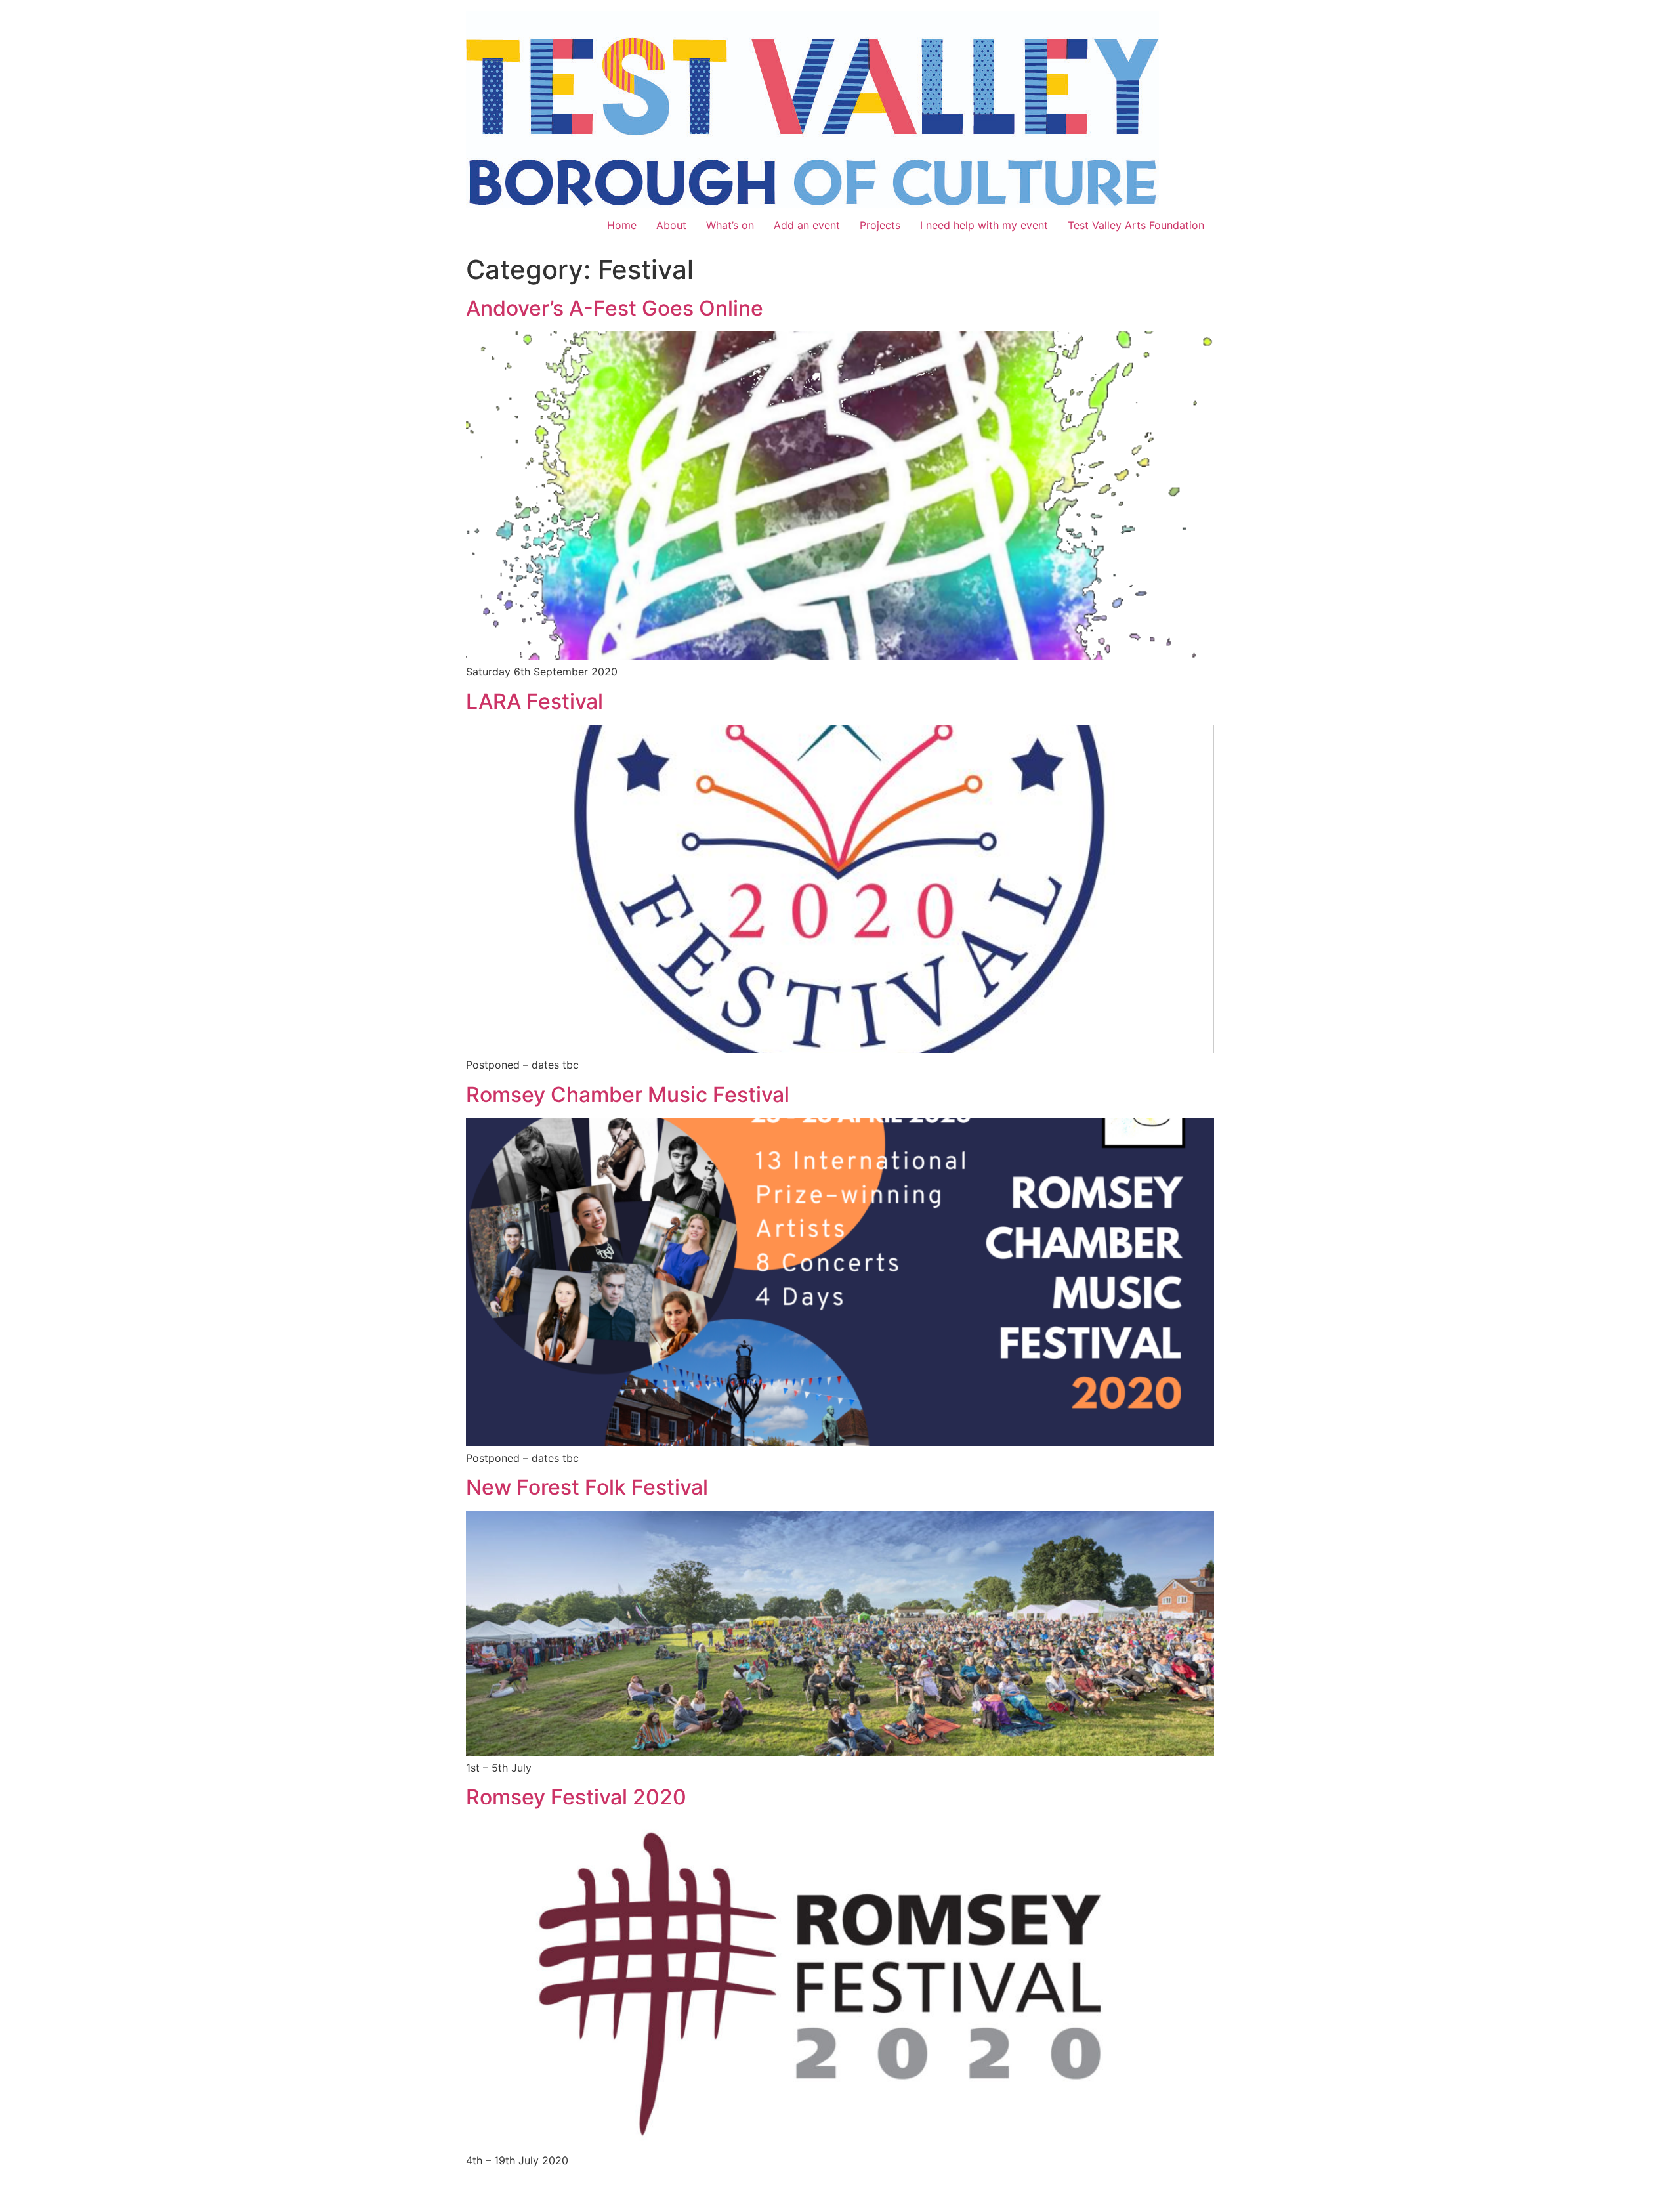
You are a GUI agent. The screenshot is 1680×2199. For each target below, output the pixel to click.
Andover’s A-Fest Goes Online (615, 308)
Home (622, 225)
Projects (880, 225)
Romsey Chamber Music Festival (628, 1095)
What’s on (730, 225)
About (671, 225)
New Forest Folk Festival (587, 1487)
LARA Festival (535, 701)
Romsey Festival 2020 (576, 1797)
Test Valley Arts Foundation (1136, 225)
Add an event (807, 225)
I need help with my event (984, 225)
